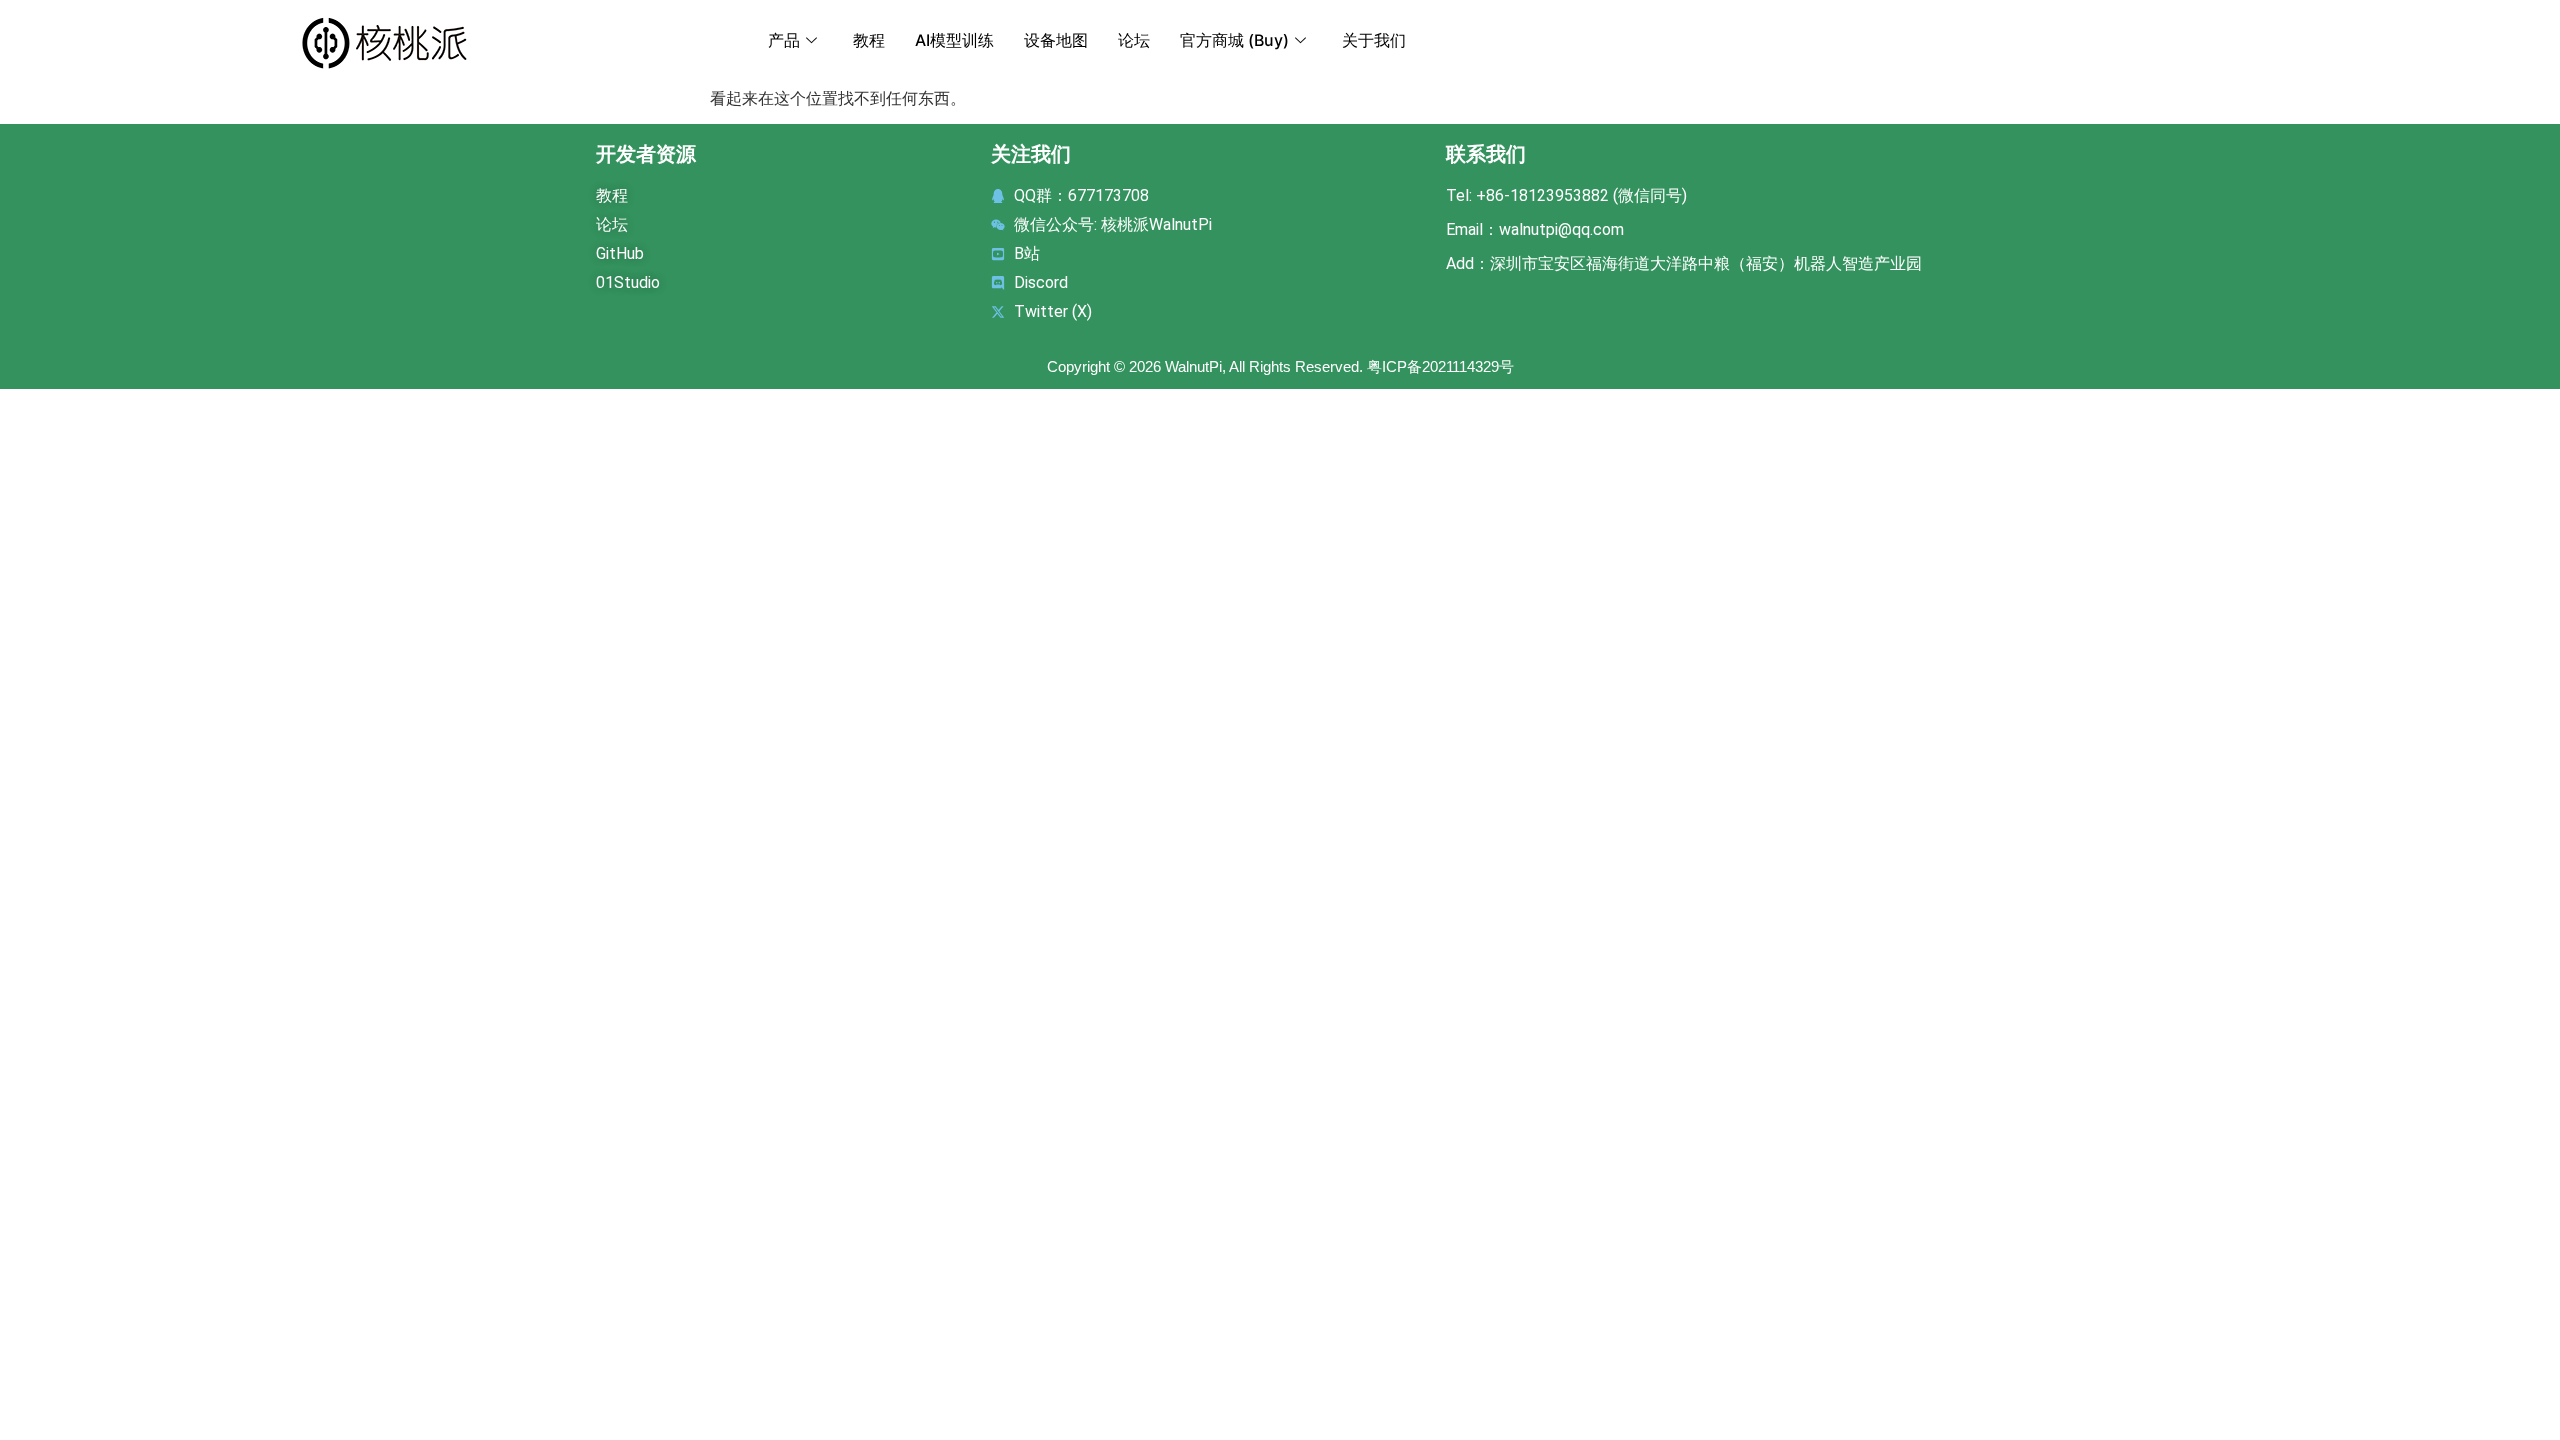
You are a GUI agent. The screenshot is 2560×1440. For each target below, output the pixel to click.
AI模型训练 (954, 40)
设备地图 (1056, 40)
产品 (784, 40)
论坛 (1134, 40)
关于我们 (1374, 40)
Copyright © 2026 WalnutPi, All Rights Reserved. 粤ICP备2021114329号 (1280, 366)
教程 (869, 40)
